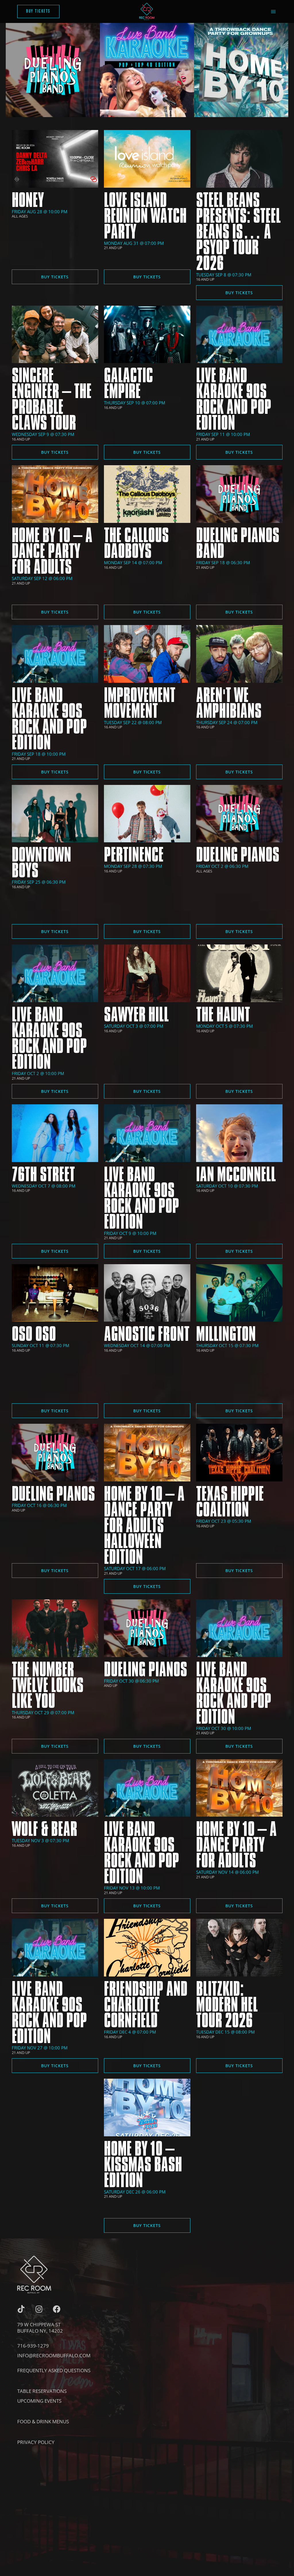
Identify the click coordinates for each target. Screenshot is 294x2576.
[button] (273, 11)
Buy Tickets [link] (55, 277)
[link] (55, 159)
